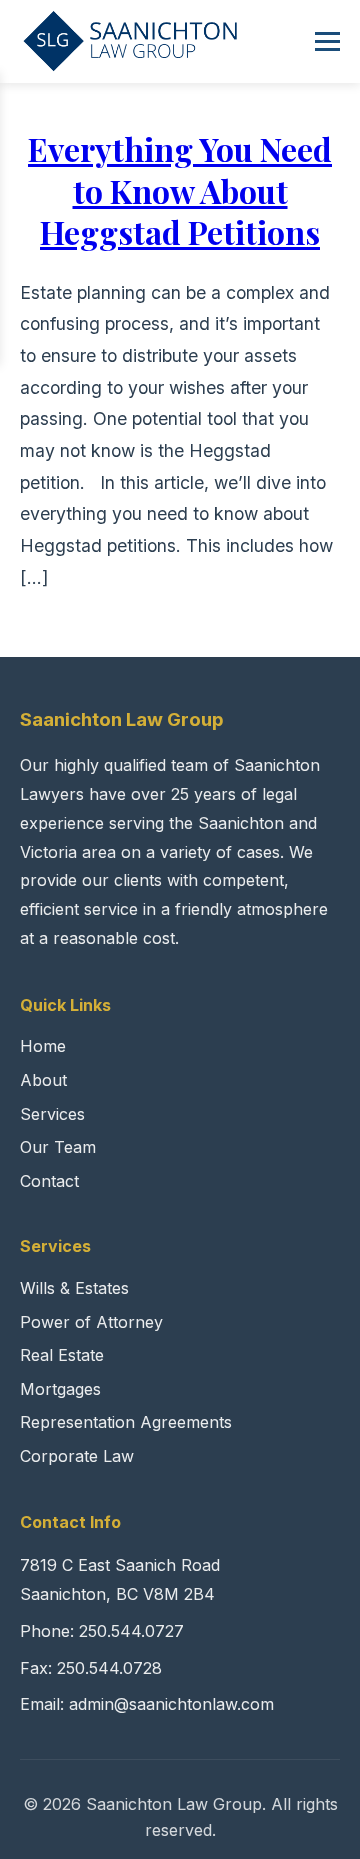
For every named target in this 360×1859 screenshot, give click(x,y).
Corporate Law (77, 1456)
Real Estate (62, 1355)
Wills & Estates (74, 1288)
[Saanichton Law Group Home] (131, 41)
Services (52, 1114)
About (43, 1080)
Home (43, 1046)
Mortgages (60, 1389)
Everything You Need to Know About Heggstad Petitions (180, 190)
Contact (49, 1181)
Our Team (58, 1147)
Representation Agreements (126, 1422)
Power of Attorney (91, 1322)
